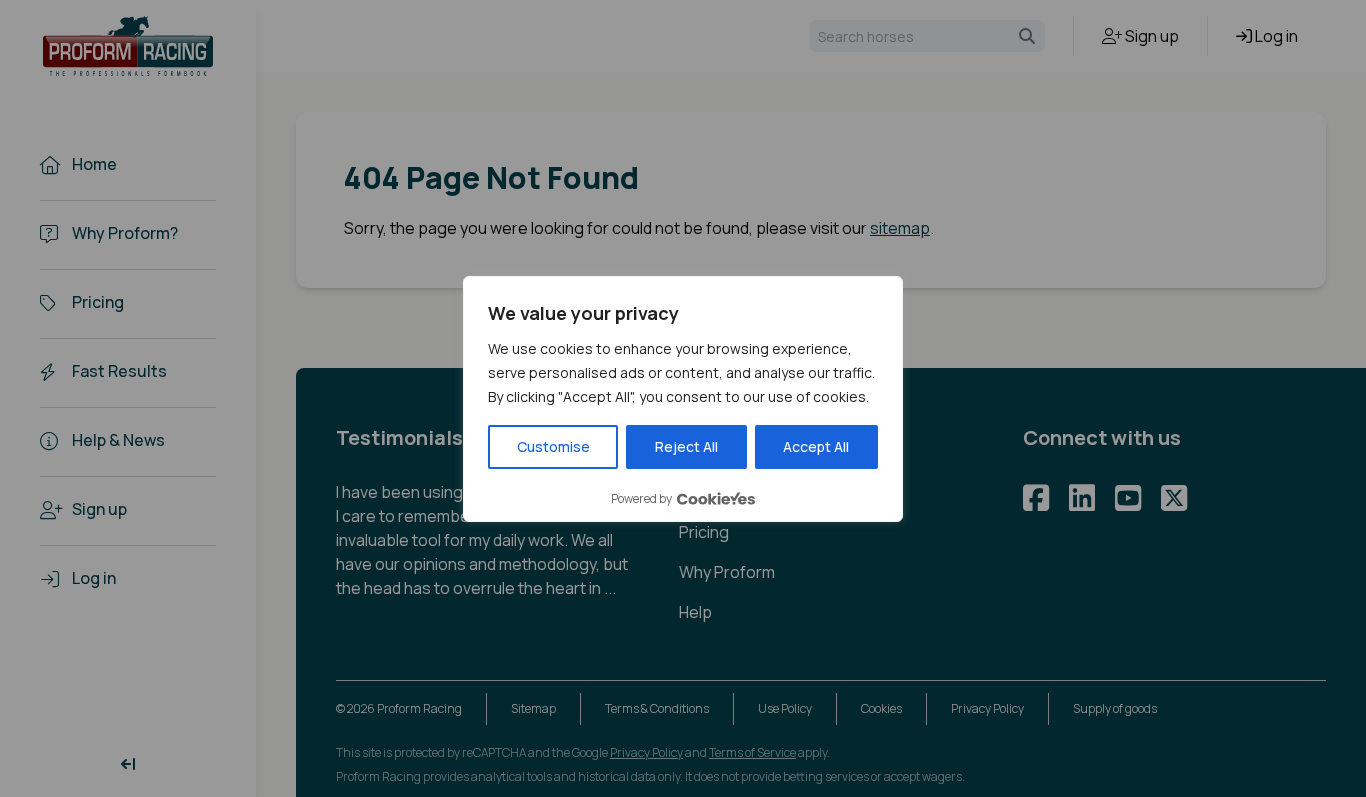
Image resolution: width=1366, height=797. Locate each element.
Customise (553, 446)
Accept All (816, 446)
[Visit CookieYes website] (716, 498)
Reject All (686, 446)
